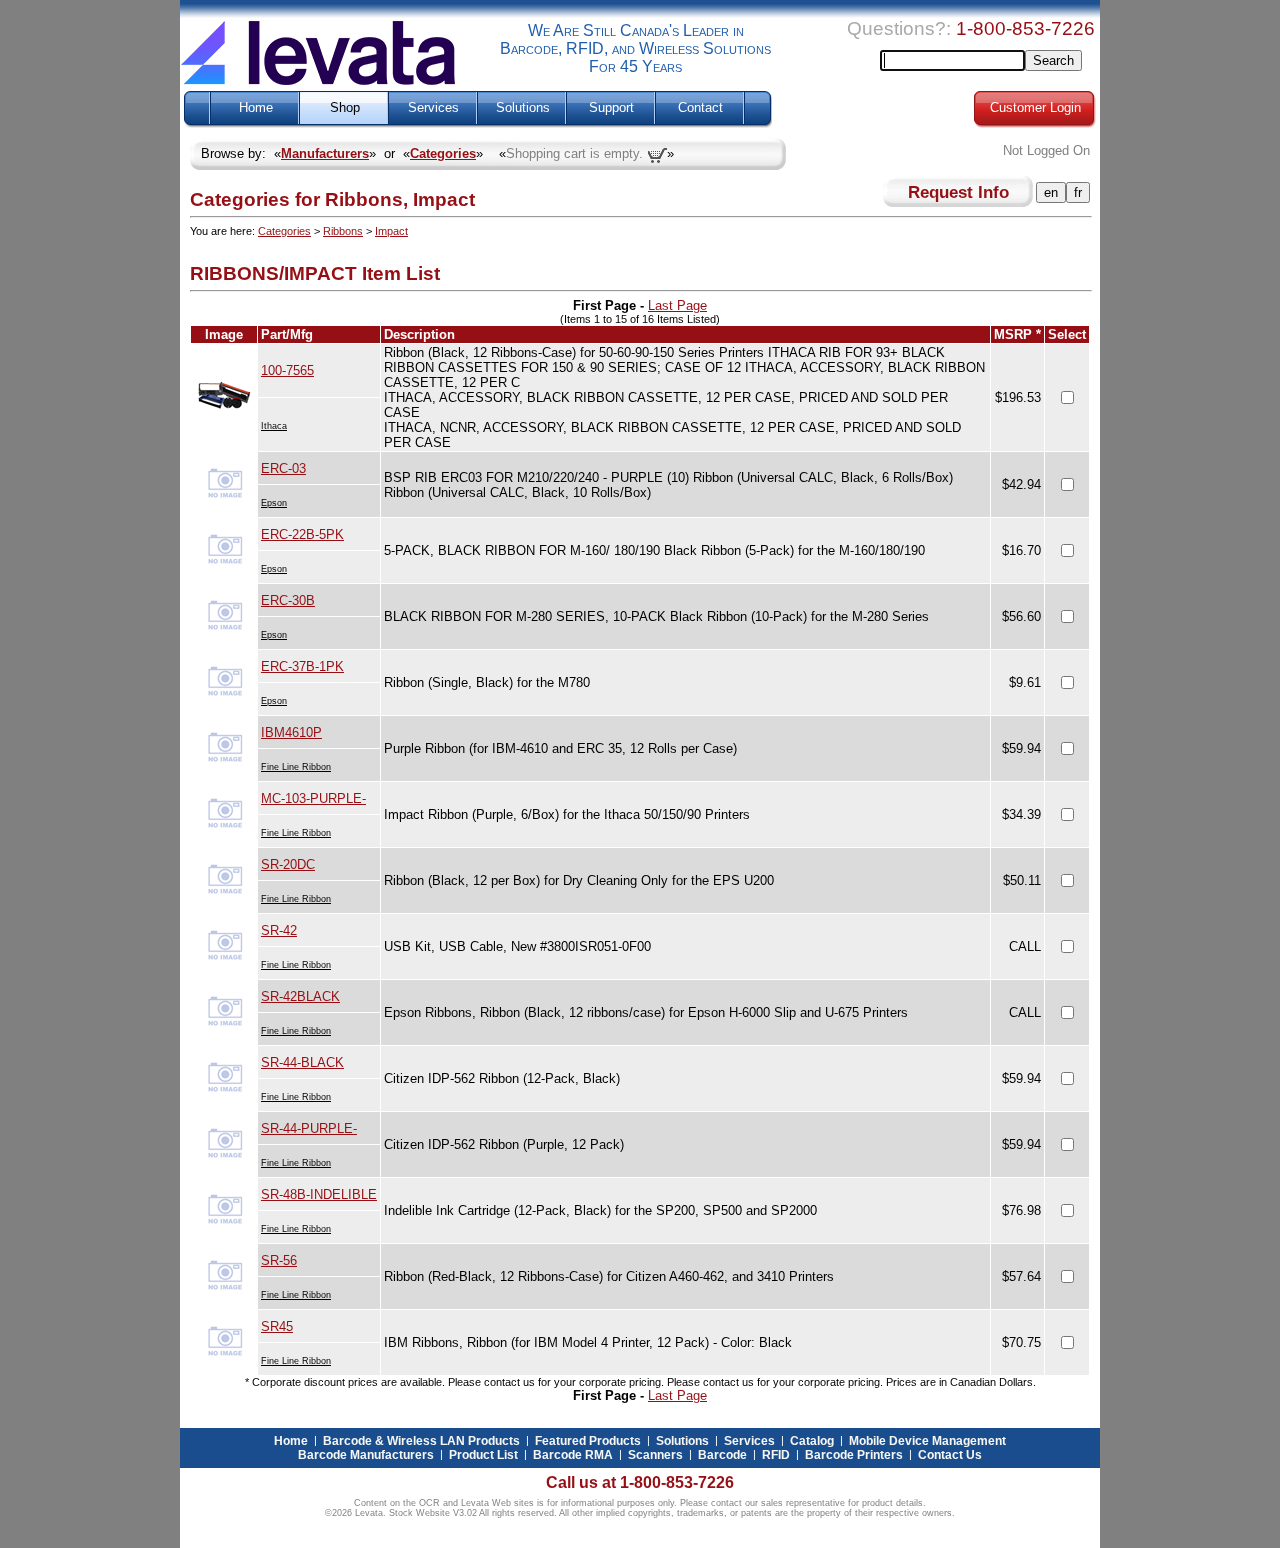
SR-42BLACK (300, 996)
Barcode (722, 1455)
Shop (345, 108)
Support (611, 108)
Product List (483, 1455)
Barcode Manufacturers (366, 1455)
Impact (391, 231)
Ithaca (274, 426)
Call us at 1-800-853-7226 (640, 1482)
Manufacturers (325, 153)
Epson (274, 503)
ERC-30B (288, 600)
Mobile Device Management (927, 1441)
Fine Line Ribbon (296, 767)
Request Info (958, 192)
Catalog (812, 1441)
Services (433, 108)
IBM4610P (291, 732)
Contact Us (950, 1455)
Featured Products (588, 1441)
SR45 (277, 1326)
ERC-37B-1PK (302, 666)
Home (256, 108)
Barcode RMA (573, 1455)
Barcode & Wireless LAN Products (421, 1441)
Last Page (677, 305)
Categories (443, 153)
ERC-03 (283, 468)
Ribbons (343, 231)
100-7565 (287, 370)
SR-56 (279, 1260)
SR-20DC (288, 864)
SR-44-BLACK (302, 1062)
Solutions (523, 108)
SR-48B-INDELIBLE (319, 1194)
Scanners (655, 1455)
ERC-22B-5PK (302, 534)
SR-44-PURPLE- (309, 1128)
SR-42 (279, 930)
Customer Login (1035, 108)
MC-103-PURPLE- (313, 798)
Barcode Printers (854, 1455)
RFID (776, 1455)
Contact (700, 108)
